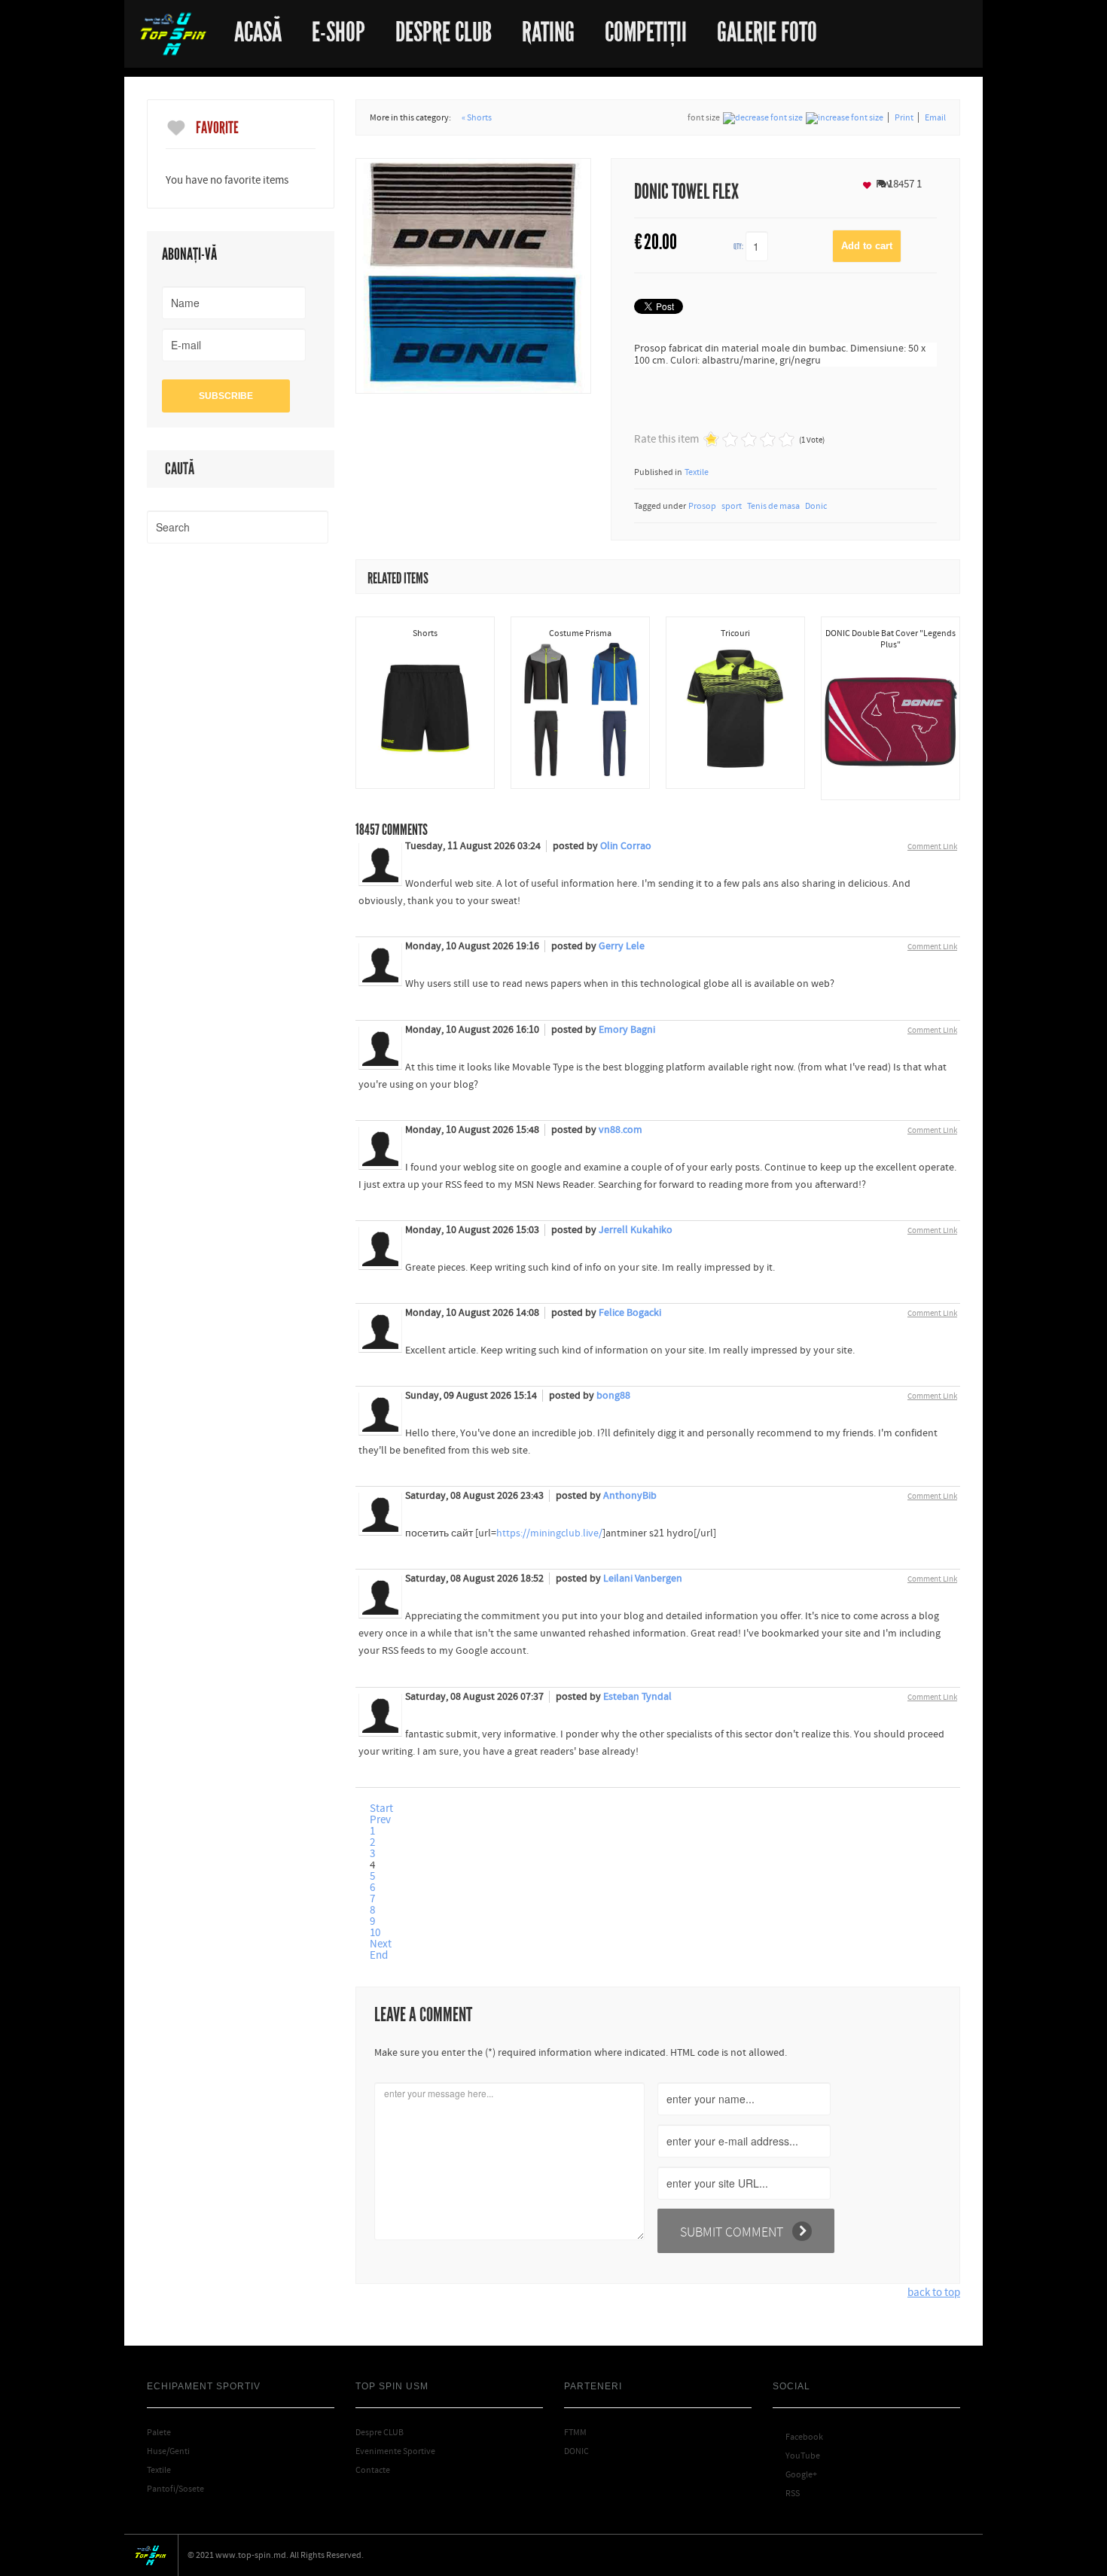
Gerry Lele (622, 946)
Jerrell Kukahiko (636, 1230)
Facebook (798, 2437)
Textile (697, 472)
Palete (159, 2432)
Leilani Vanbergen (643, 1579)
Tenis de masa (773, 506)
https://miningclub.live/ (549, 1533)
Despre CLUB (380, 2432)
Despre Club (444, 27)
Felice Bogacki (630, 1313)
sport (732, 506)
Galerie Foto (767, 27)
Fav (883, 184)
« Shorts (477, 117)
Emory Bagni (627, 1030)
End (379, 1955)
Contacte (373, 2470)
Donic (816, 506)
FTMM (575, 2432)
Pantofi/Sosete (175, 2489)
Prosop (702, 506)
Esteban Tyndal (637, 1697)
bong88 (613, 1396)
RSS (786, 2493)
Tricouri (735, 633)
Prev (380, 1820)
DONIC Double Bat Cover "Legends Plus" (890, 639)
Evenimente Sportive (395, 2451)
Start (381, 1809)
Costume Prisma (580, 633)
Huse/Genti (168, 2451)
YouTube (796, 2456)
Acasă (258, 27)
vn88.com (621, 1130)
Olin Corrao (626, 846)
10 (375, 1933)
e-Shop (339, 27)
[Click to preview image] (473, 275)
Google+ (795, 2474)
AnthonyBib (630, 1496)
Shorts (425, 633)
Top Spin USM (173, 34)
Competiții (646, 27)
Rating (548, 27)
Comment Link (932, 846)
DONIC (576, 2451)
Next (381, 1944)
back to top (934, 2293)
